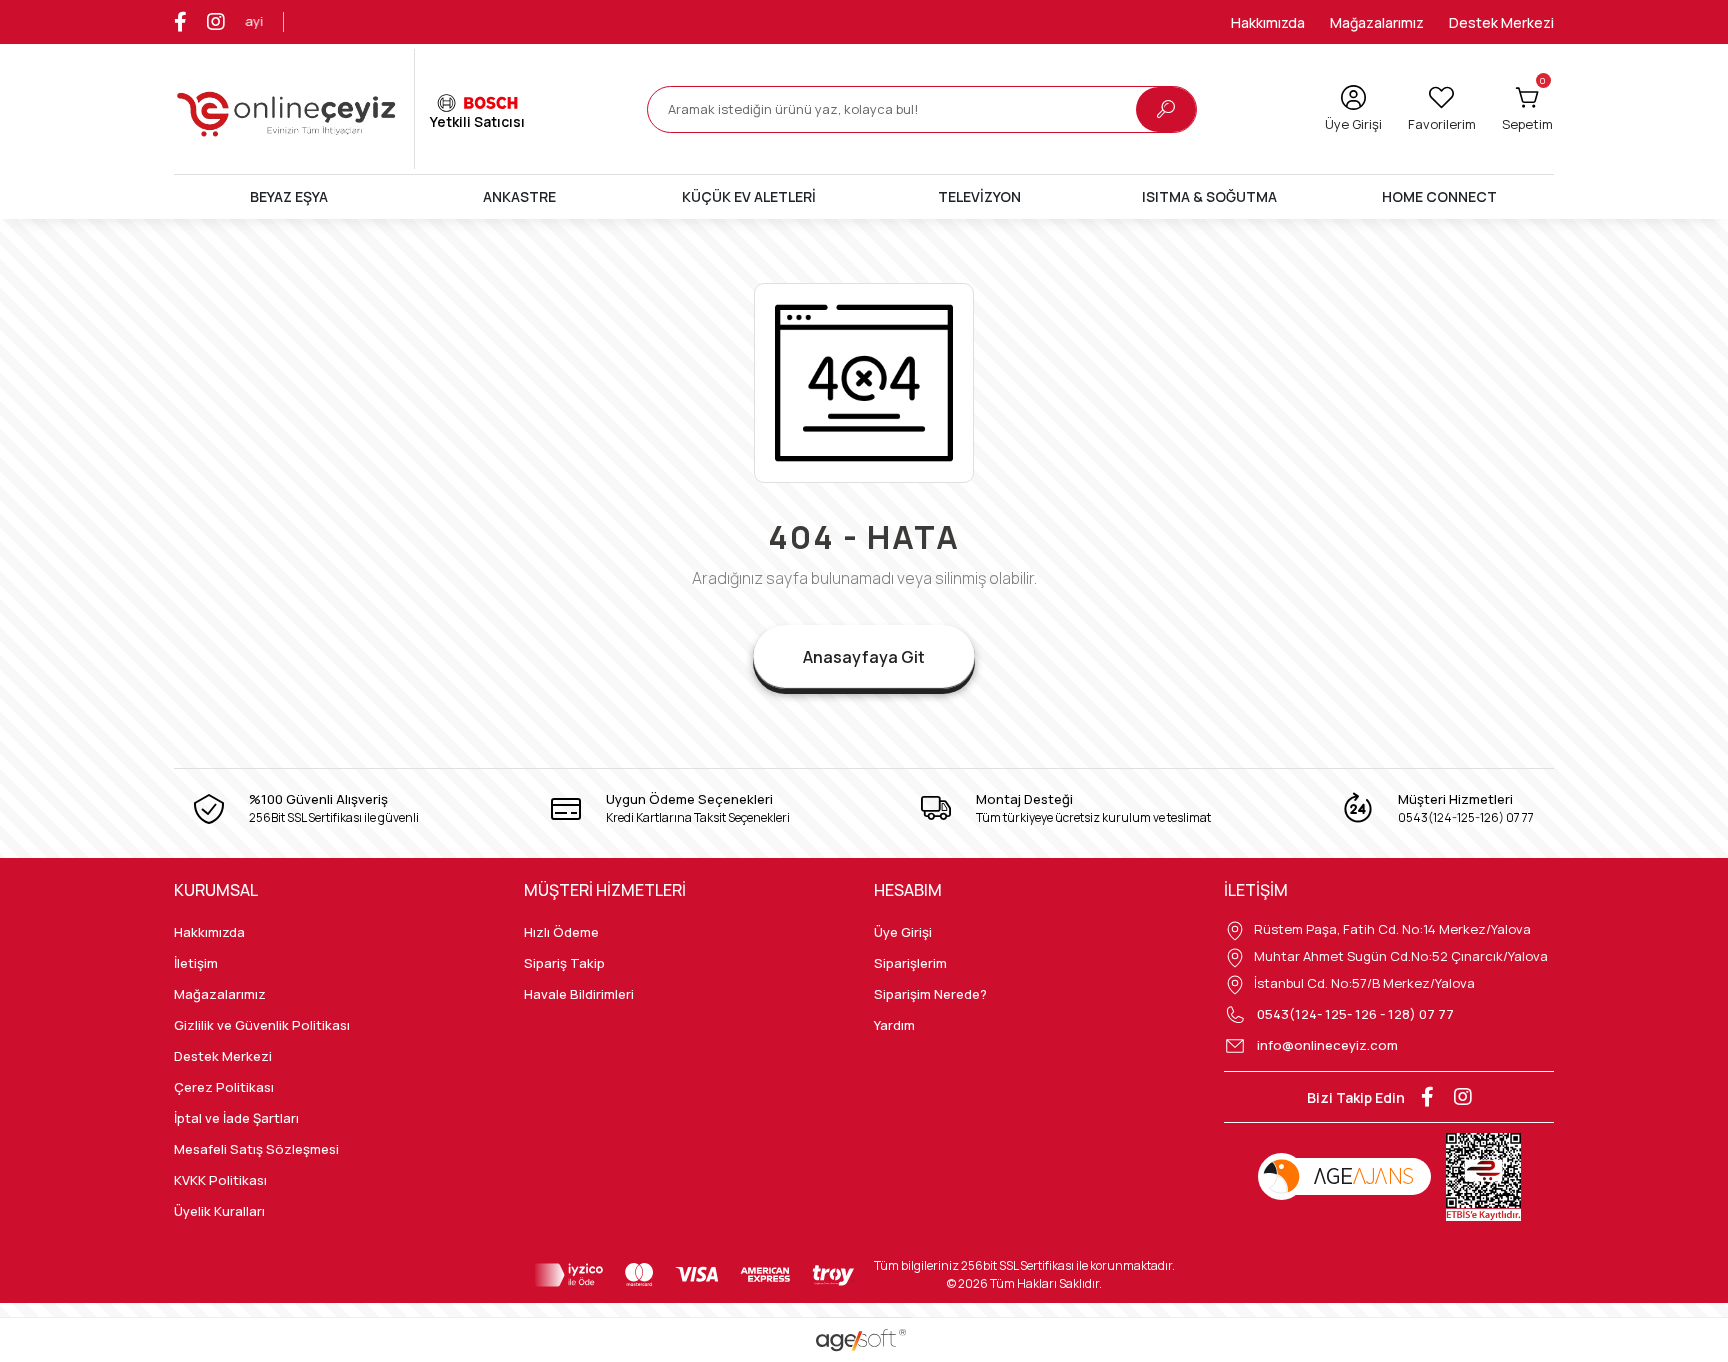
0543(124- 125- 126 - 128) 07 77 (1354, 1014)
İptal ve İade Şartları (236, 1118)
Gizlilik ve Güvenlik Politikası (262, 1025)
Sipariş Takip (564, 963)
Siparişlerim (910, 963)
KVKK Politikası (220, 1180)
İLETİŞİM (1256, 890)
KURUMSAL (216, 890)
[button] (1527, 109)
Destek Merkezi (1501, 22)
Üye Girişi (903, 932)
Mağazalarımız (1377, 22)
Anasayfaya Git (864, 657)
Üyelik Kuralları (219, 1211)
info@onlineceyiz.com (1327, 1045)
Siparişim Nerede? (930, 994)
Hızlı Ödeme (561, 932)
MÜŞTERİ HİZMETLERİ (605, 890)
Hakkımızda (1268, 22)
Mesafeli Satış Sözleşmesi (256, 1149)
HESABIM (908, 890)
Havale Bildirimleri (579, 994)
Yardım (894, 1025)
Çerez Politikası (224, 1087)
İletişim (196, 963)
